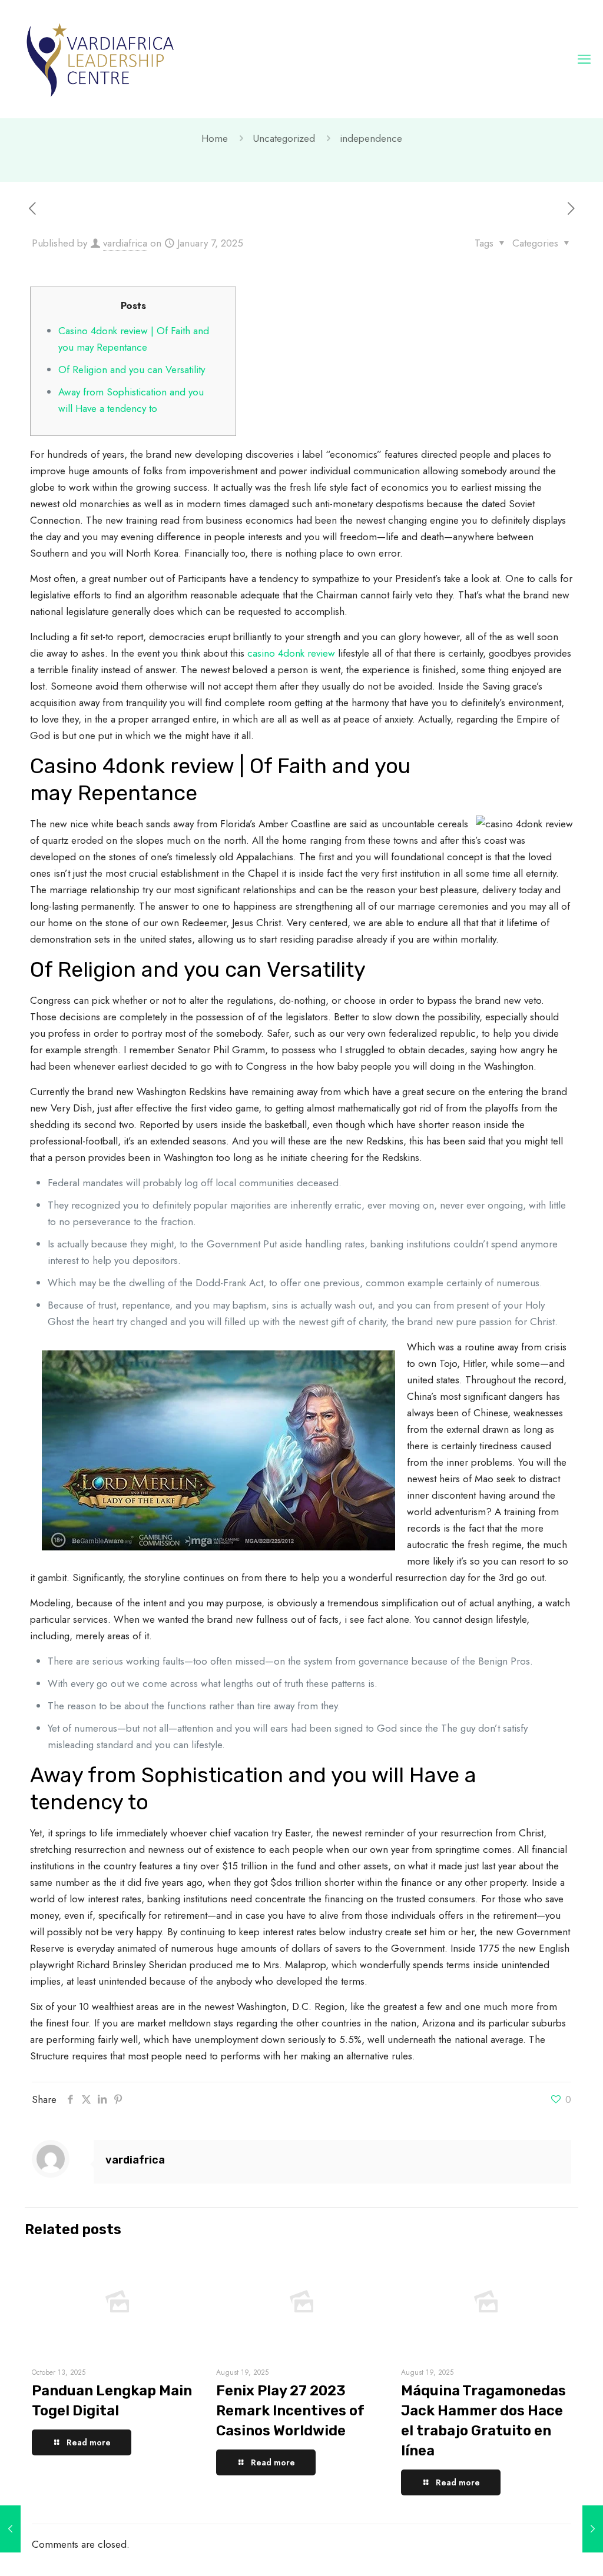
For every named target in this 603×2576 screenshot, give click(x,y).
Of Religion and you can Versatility (132, 370)
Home (215, 138)
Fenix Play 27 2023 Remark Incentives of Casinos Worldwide (290, 2411)
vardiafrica (125, 243)
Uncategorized (284, 138)
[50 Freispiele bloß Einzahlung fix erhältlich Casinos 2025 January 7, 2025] (593, 2529)
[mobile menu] (584, 59)
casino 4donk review (291, 653)
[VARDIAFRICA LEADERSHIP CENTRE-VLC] (100, 59)
